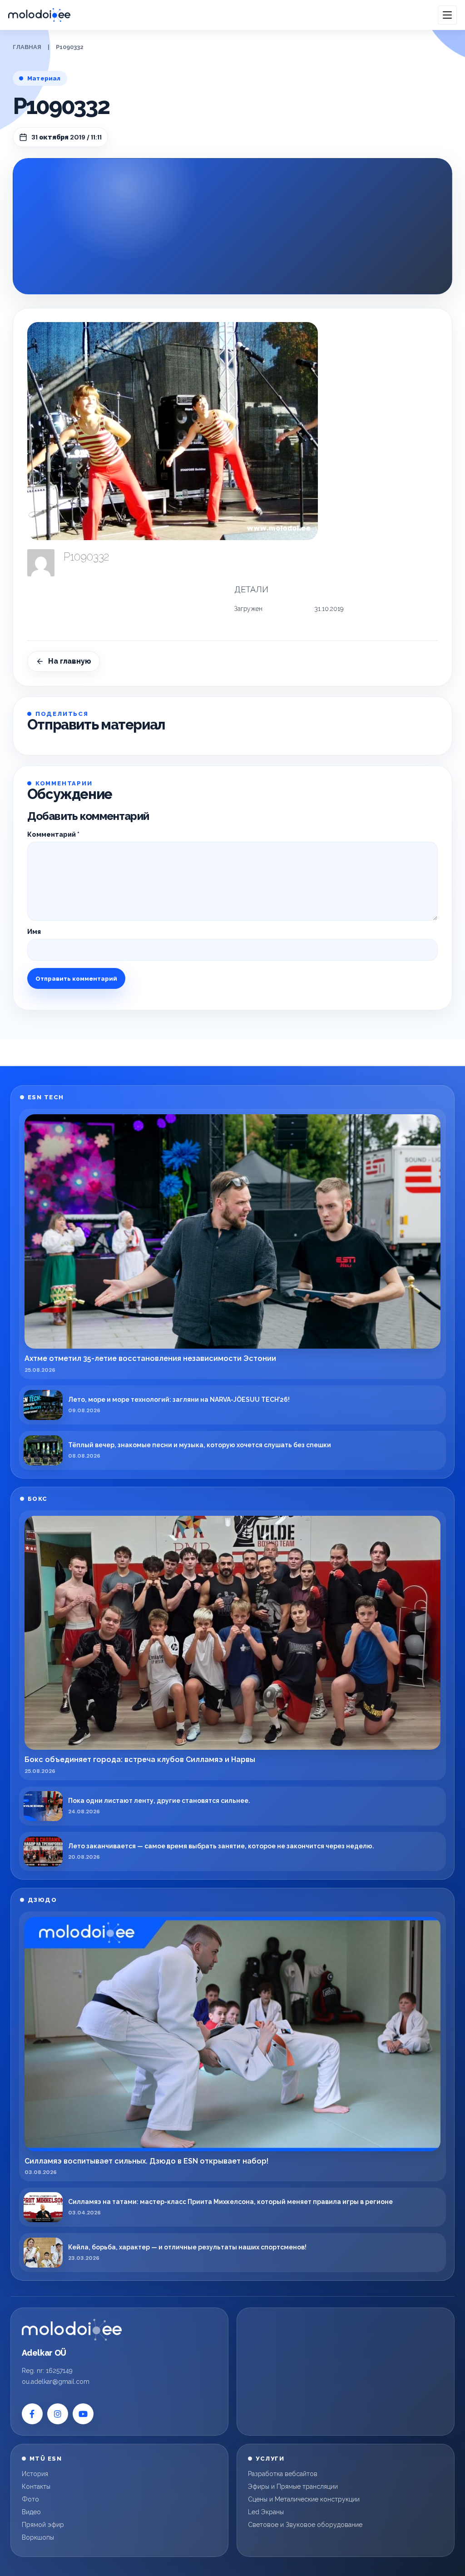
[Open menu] (447, 15)
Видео (31, 2512)
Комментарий (53, 834)
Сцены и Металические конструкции (304, 2499)
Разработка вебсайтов (283, 2474)
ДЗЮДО (42, 1900)
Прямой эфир (43, 2525)
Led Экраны (266, 2512)
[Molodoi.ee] (72, 2330)
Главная (27, 47)
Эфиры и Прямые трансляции (293, 2487)
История (35, 2474)
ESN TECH (46, 1097)
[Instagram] (58, 2414)
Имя (34, 932)
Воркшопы (38, 2537)
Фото (30, 2499)
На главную (70, 661)
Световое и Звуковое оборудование (305, 2525)
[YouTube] (83, 2414)
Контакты (36, 2487)
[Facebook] (32, 2414)
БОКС (38, 1499)
